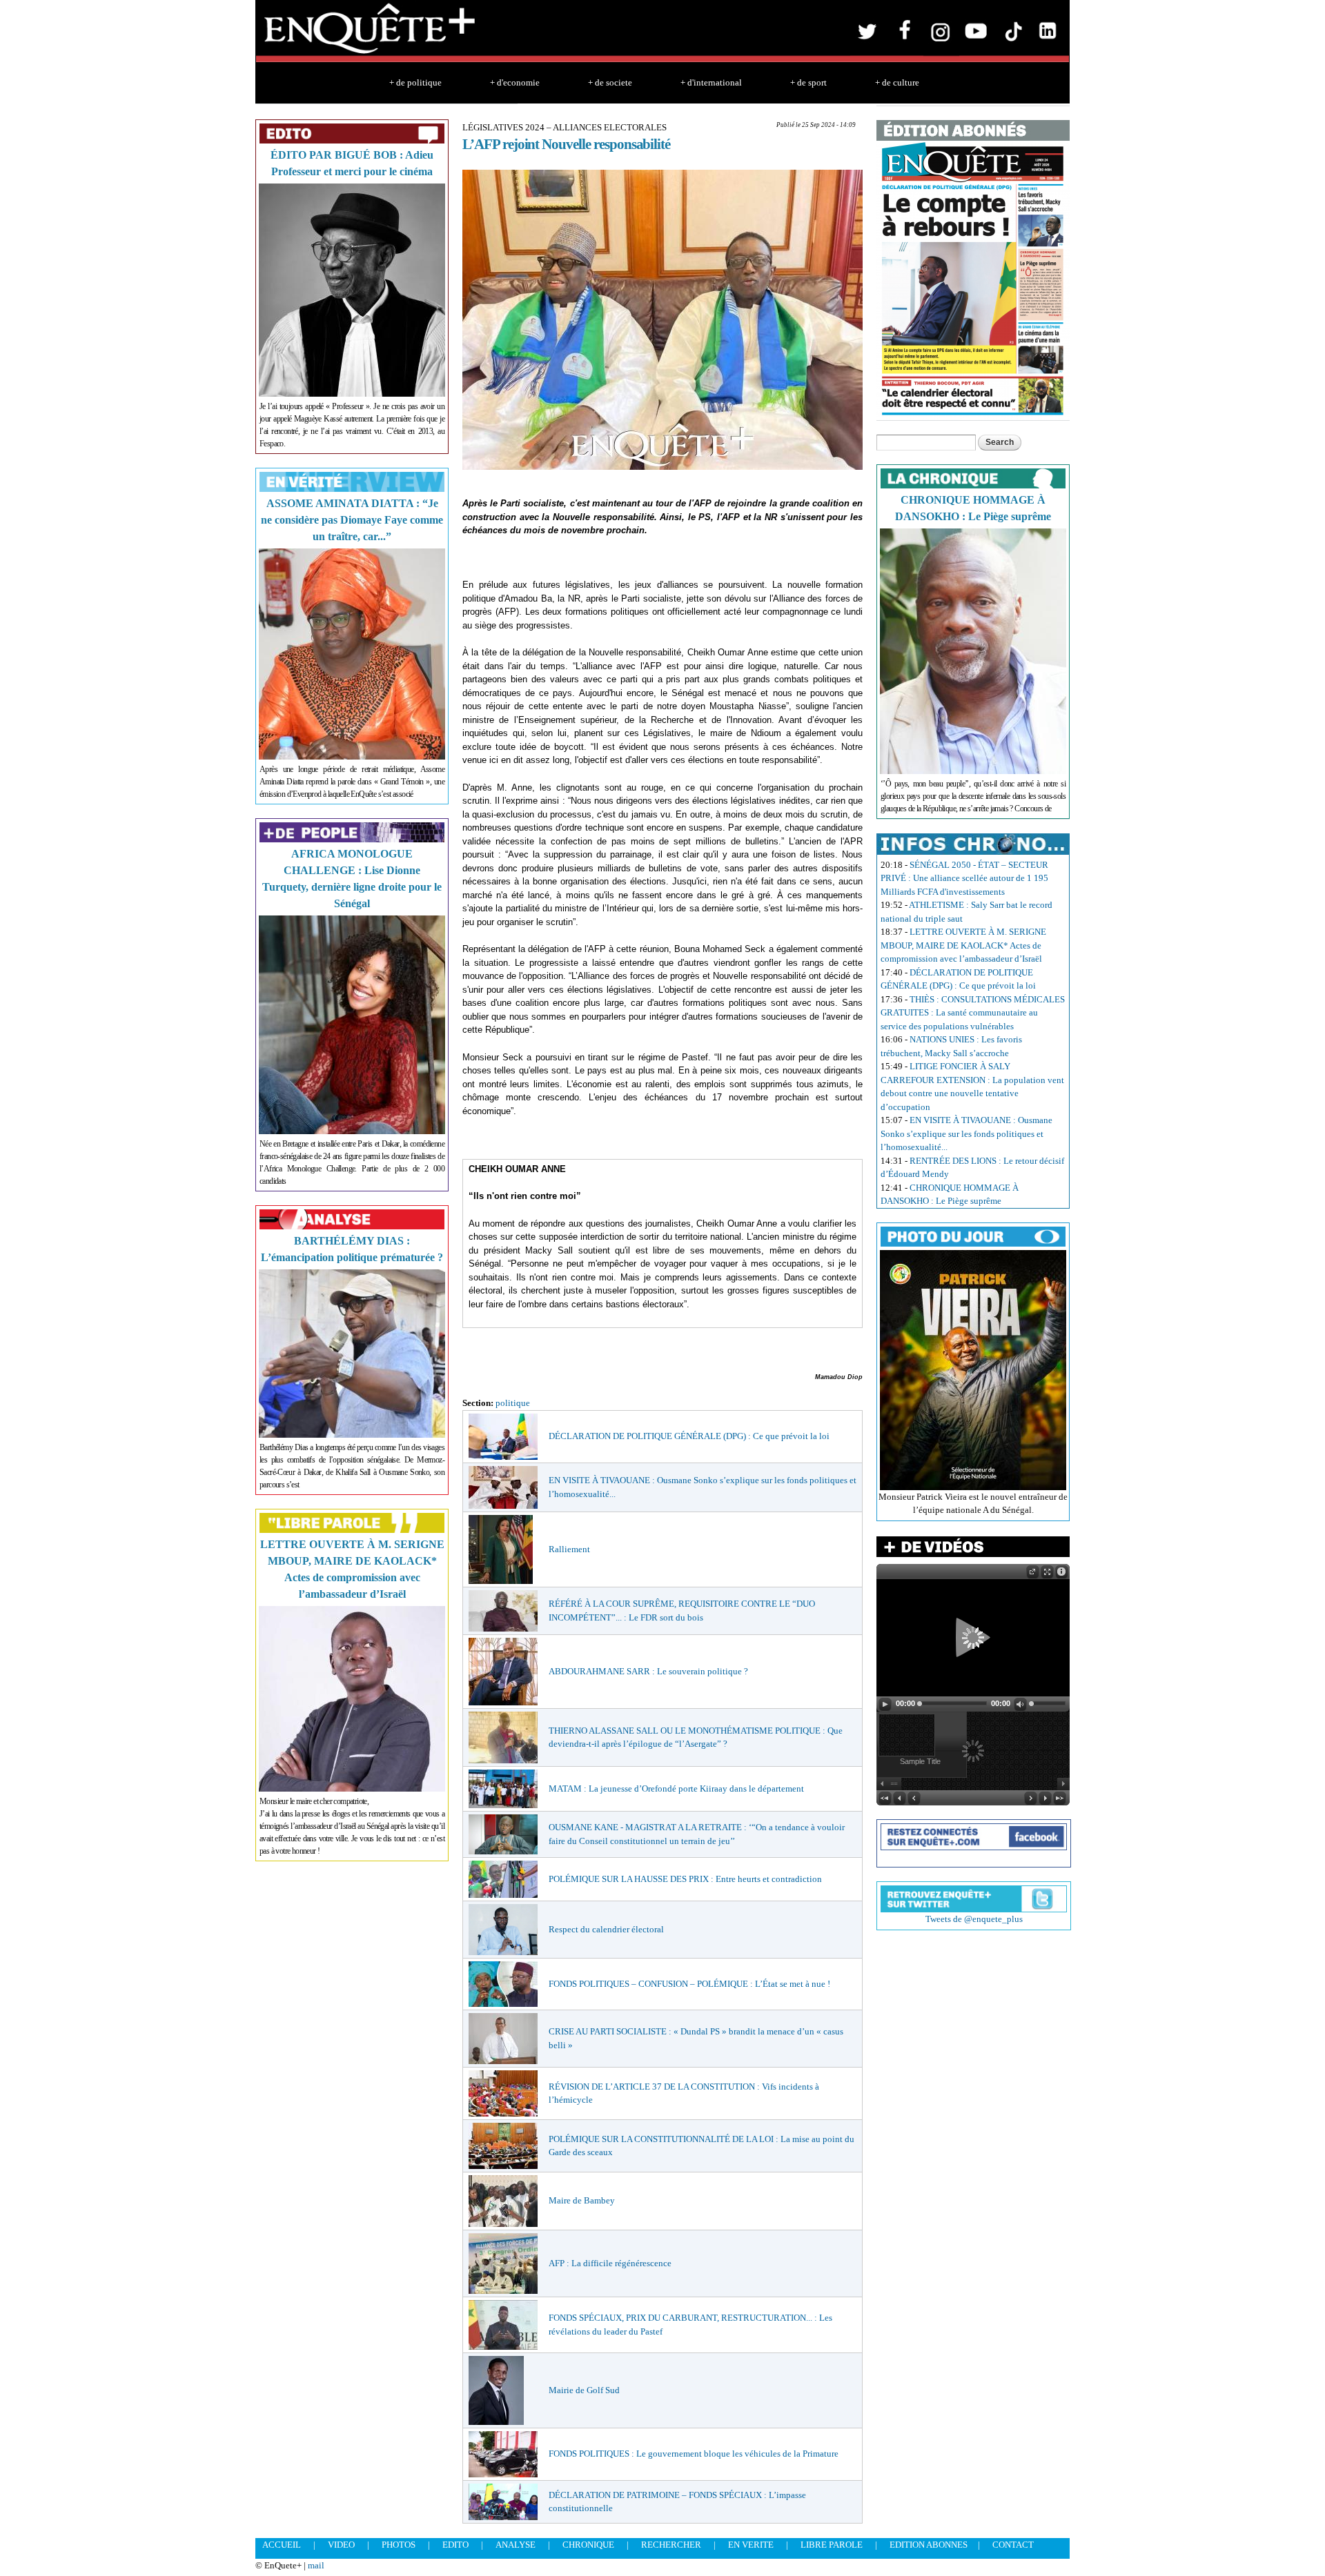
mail (316, 2565)
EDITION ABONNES (929, 2545)
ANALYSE (516, 2545)
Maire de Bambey (582, 2200)
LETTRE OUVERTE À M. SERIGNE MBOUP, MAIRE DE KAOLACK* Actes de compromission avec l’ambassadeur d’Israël (963, 945)
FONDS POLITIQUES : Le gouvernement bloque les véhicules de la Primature (694, 2454)
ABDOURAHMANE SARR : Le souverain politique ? (648, 1671)
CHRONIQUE (588, 2545)
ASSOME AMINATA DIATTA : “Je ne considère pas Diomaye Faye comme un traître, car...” (352, 520)
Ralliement (569, 1549)
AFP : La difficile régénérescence (610, 2263)
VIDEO (341, 2545)
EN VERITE (751, 2545)
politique (513, 1403)
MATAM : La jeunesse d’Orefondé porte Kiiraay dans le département (676, 1789)
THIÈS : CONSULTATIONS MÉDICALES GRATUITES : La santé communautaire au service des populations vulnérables (973, 1013)
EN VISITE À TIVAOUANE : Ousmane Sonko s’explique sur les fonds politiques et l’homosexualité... (966, 1133)
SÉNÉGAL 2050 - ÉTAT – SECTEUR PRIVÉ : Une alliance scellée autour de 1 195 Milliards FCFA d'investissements (964, 878)
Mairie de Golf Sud (584, 2390)
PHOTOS (399, 2545)
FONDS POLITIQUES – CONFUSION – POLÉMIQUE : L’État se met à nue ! (689, 1984)
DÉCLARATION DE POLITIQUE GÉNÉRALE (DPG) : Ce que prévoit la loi (689, 1436)
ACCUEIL (282, 2545)
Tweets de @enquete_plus (974, 1919)
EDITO (455, 2545)
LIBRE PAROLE (832, 2545)
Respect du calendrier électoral (606, 1929)
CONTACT (1013, 2545)
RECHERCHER (671, 2545)
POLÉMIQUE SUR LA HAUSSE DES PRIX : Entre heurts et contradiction (685, 1879)
